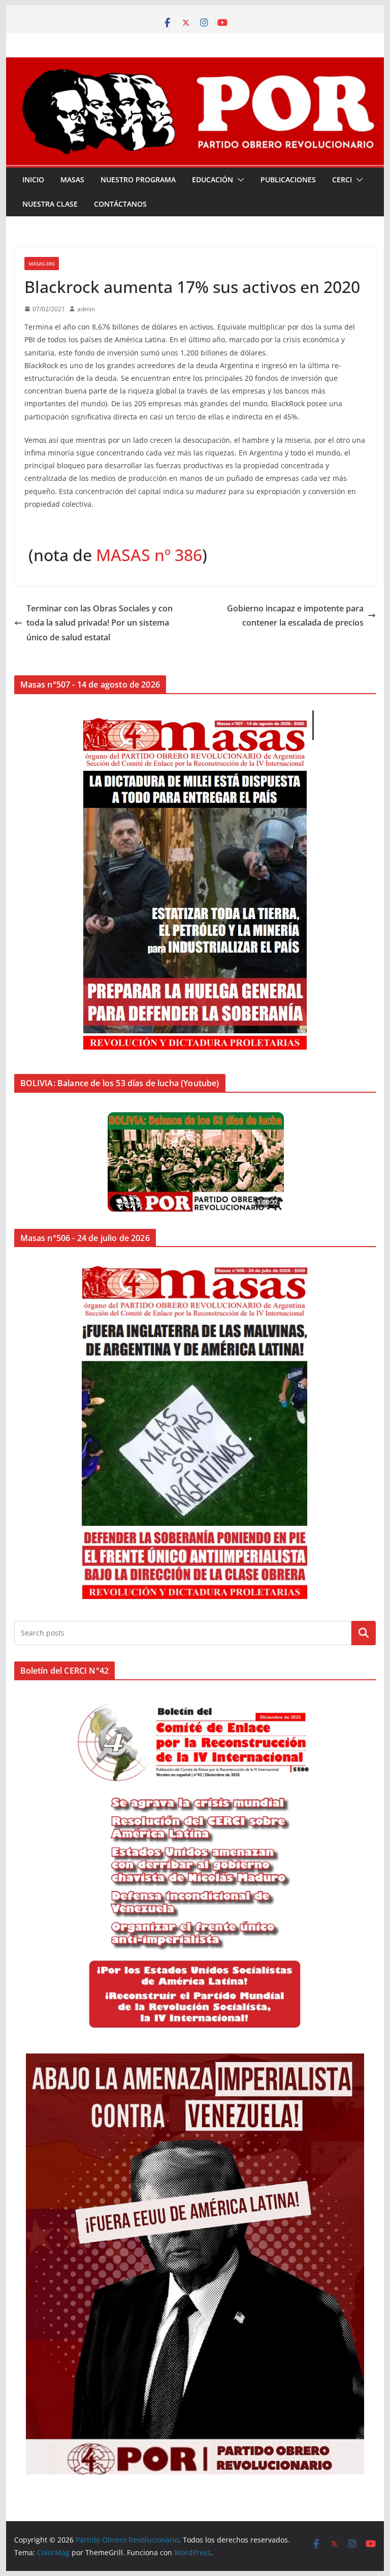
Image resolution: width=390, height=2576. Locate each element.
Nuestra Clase (50, 204)
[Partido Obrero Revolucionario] (195, 64)
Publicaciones (288, 180)
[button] (239, 180)
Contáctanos (120, 204)
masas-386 (42, 264)
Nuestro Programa (138, 180)
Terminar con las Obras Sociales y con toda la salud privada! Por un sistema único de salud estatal (100, 623)
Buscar (364, 1633)
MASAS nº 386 (149, 555)
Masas (72, 180)
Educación (213, 180)
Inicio (33, 180)
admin (86, 309)
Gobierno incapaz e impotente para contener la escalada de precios (295, 616)
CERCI (342, 180)
